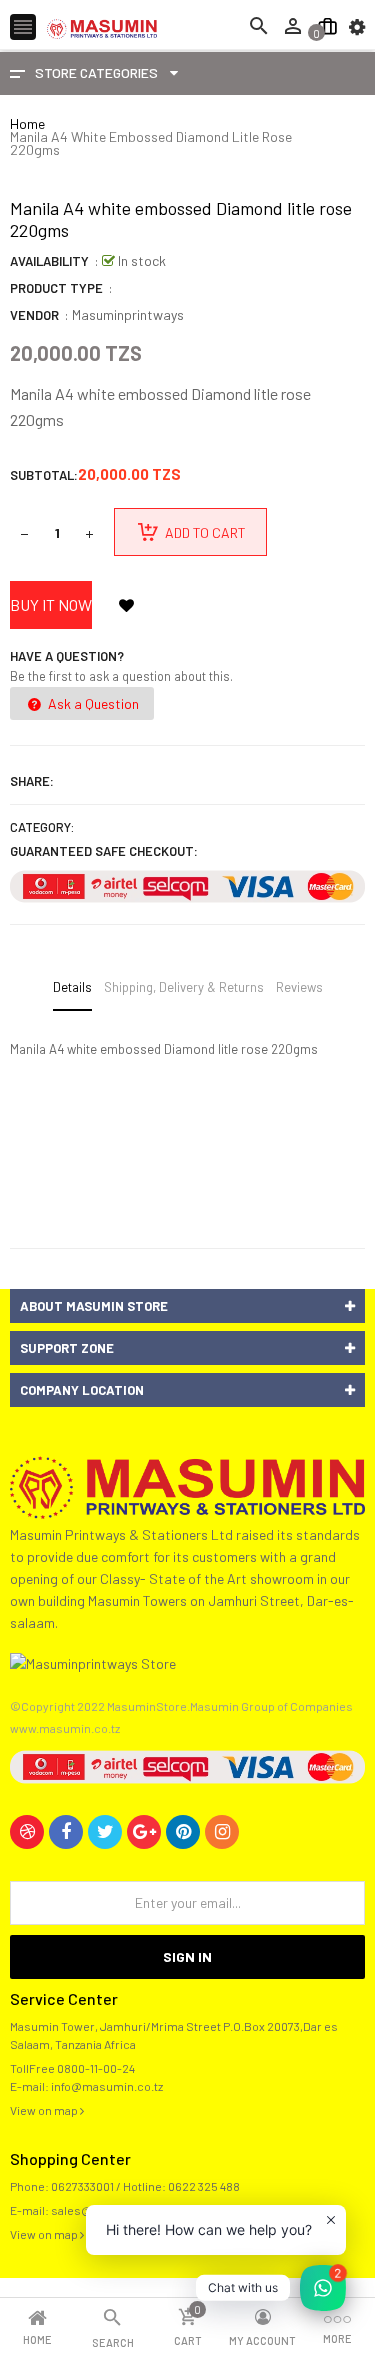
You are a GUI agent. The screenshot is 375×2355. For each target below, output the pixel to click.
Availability (49, 261)
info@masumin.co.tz (107, 2086)
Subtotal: (44, 475)
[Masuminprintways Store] (187, 1485)
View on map (45, 2110)
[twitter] (105, 1832)
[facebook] (66, 1832)
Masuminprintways (128, 314)
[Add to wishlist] (126, 605)
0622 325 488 (204, 2186)
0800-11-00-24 (96, 2068)
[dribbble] (27, 1832)
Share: (32, 781)
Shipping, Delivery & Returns (184, 987)
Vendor (34, 315)
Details (72, 987)
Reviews (299, 987)
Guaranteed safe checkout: (104, 851)
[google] (144, 1832)
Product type (56, 288)
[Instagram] (222, 1832)
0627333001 (82, 2186)
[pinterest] (183, 1832)
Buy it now (51, 604)
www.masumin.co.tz (65, 1728)
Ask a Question (92, 703)
